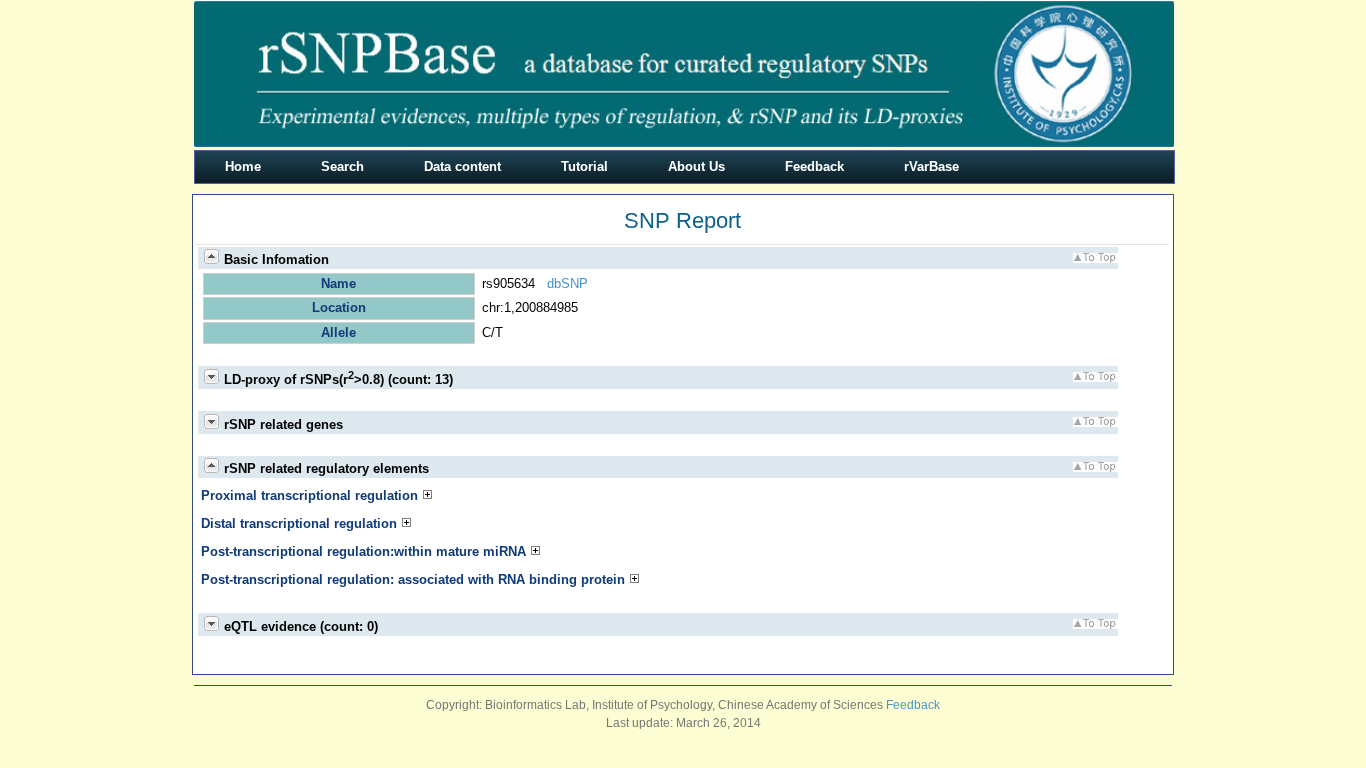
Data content (462, 166)
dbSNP (567, 283)
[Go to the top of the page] (1094, 258)
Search (342, 166)
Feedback (814, 166)
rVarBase (931, 166)
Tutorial (584, 166)
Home (243, 166)
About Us (696, 166)
